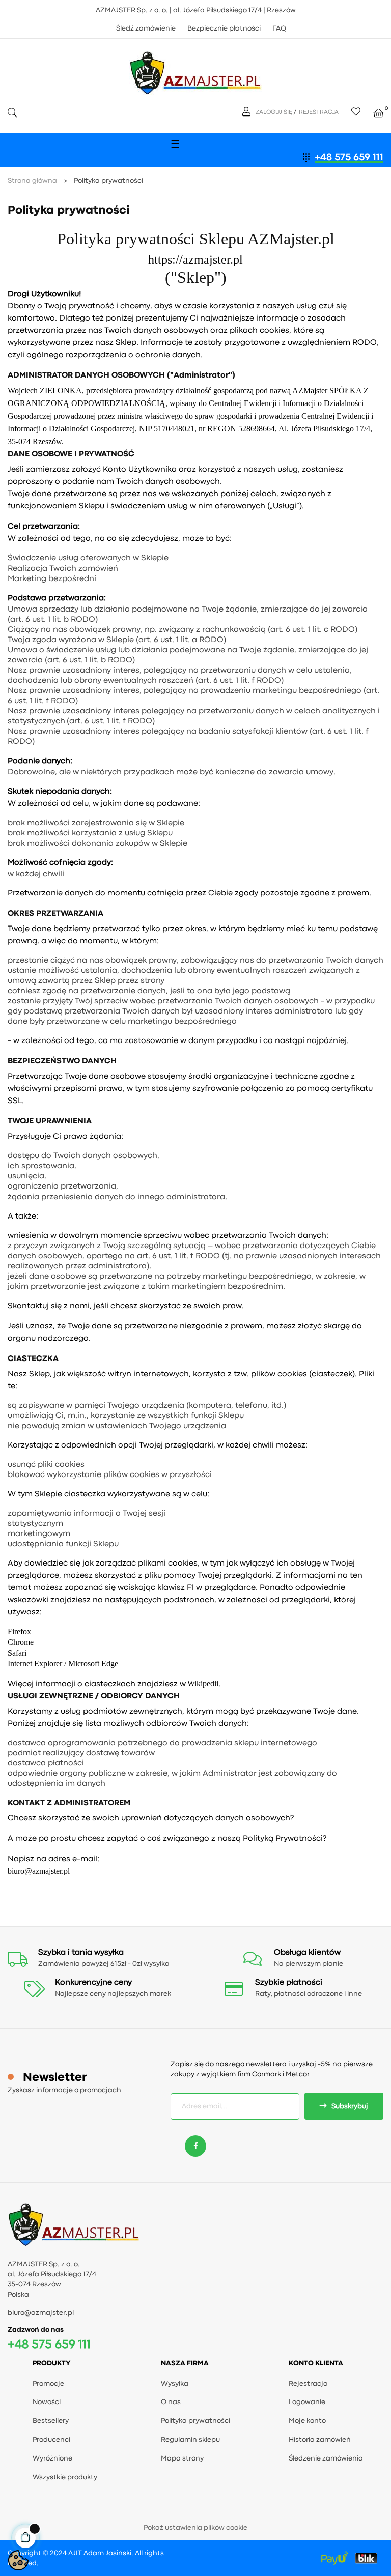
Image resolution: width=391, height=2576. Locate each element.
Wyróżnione (52, 2458)
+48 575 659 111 (349, 157)
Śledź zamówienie (146, 28)
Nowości (47, 2402)
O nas (171, 2402)
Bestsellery (51, 2421)
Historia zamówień (320, 2440)
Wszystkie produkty (65, 2477)
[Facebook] (195, 2146)
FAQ (279, 28)
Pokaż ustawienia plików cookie (195, 2528)
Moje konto (307, 2421)
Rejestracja (308, 2384)
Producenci (51, 2440)
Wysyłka (175, 2384)
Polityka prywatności (195, 2421)
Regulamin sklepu (190, 2440)
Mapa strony (182, 2458)
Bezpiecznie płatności (224, 28)
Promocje (48, 2384)
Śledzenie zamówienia (326, 2458)
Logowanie (307, 2402)
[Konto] (248, 112)
